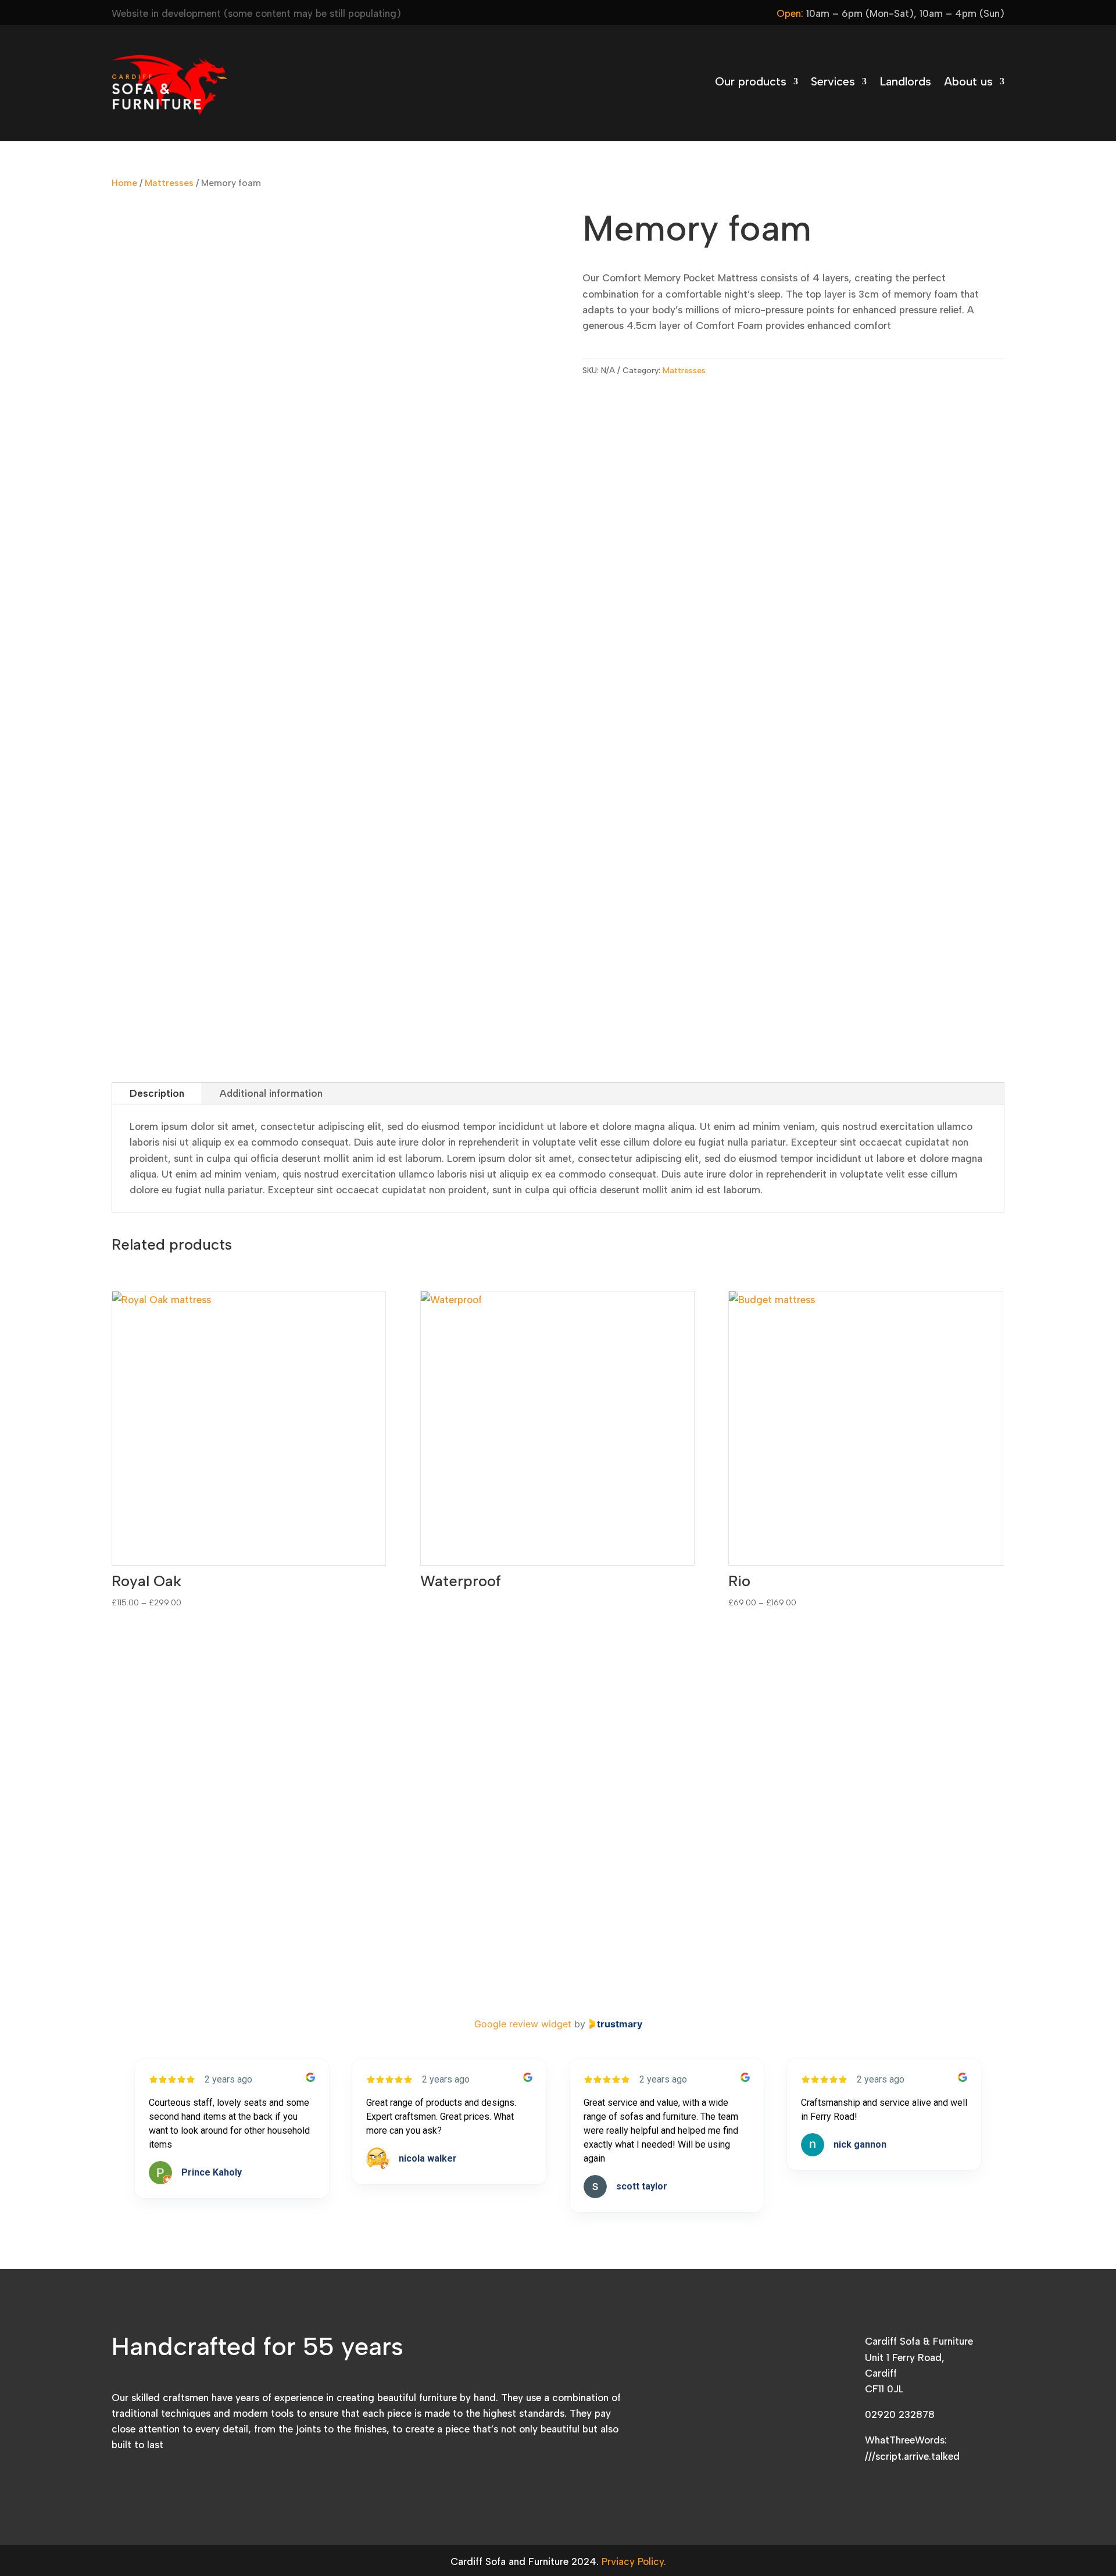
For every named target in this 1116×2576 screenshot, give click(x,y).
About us (968, 83)
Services (833, 83)
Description (157, 1093)
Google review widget (523, 2024)
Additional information (271, 1093)
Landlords (905, 83)
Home (124, 183)
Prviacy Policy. (634, 2561)
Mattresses (169, 183)
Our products (751, 83)
